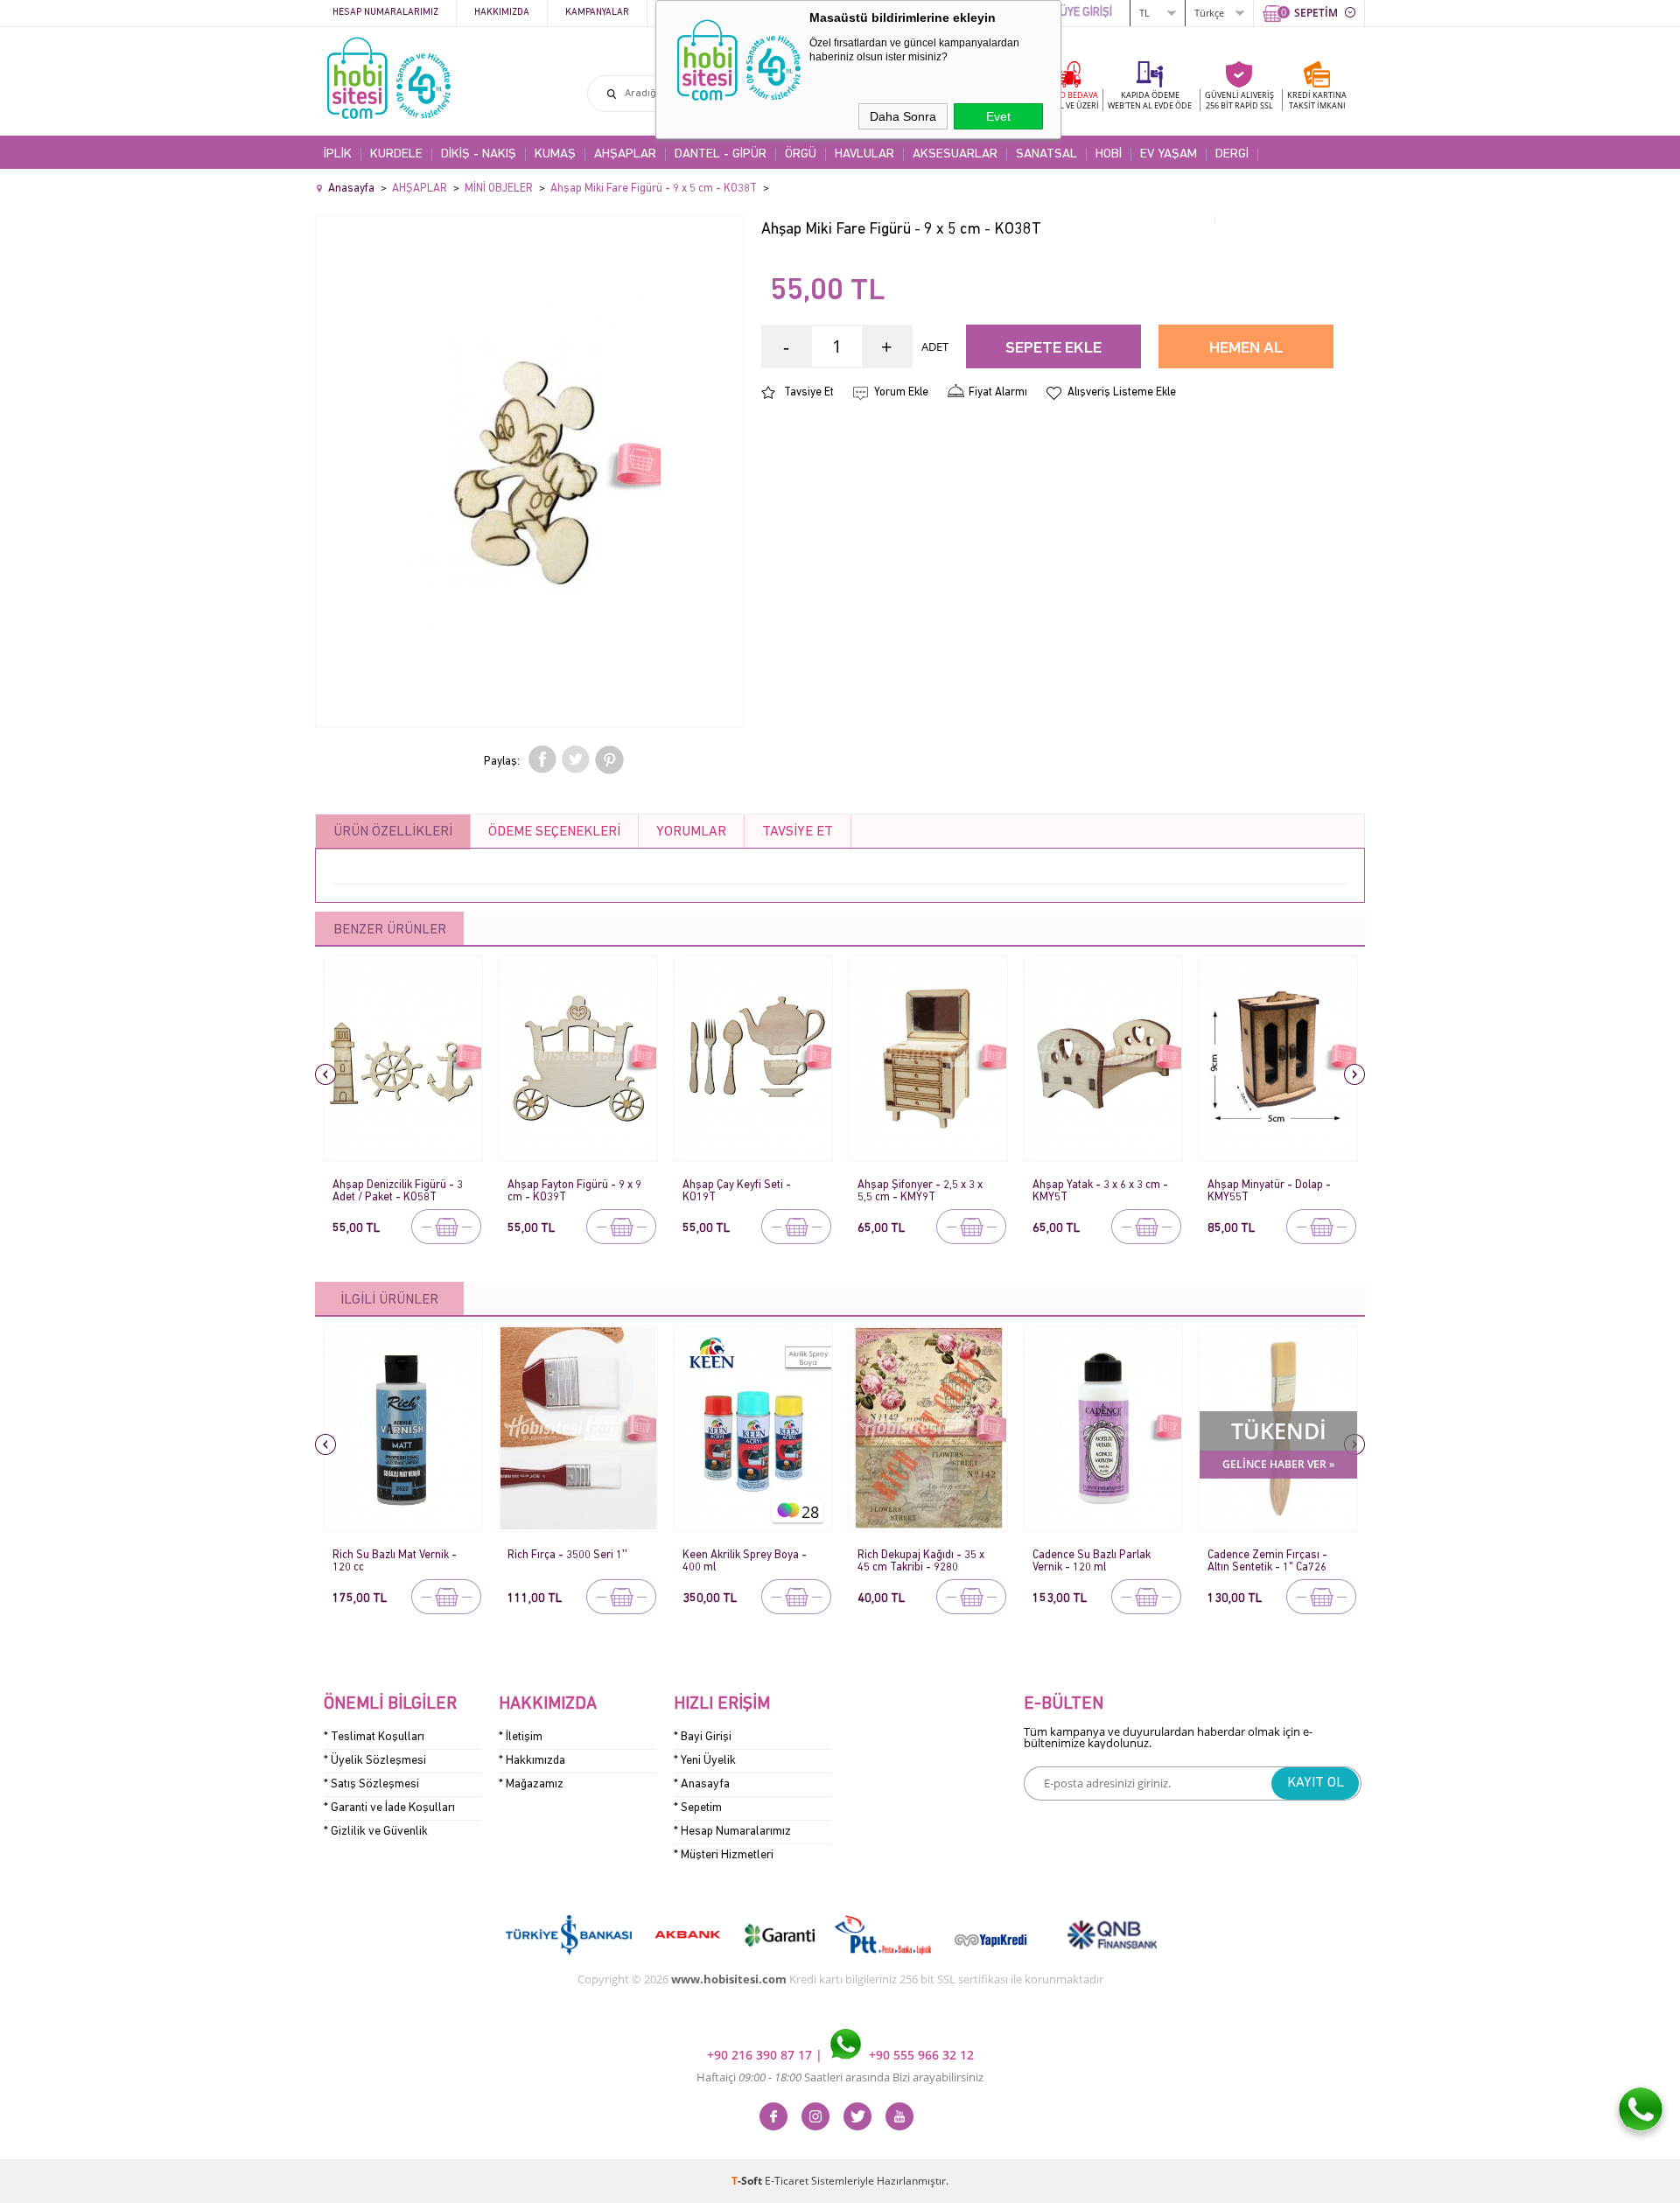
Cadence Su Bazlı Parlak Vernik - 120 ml (1092, 1561)
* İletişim (521, 1737)
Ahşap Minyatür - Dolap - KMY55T (1269, 1191)
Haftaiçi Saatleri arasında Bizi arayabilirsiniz (840, 2077)
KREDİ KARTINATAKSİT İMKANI (1317, 100)
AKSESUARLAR (955, 154)
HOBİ (1109, 154)
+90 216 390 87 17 (761, 2055)
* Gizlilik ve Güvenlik (376, 1832)
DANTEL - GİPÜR (721, 154)
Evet (998, 116)
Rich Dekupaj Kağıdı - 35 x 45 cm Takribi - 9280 (921, 1561)
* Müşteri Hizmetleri (724, 1855)
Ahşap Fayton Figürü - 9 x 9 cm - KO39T (574, 1191)
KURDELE (396, 154)
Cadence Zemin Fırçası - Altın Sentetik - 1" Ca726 (1267, 1561)
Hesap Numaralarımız (385, 13)
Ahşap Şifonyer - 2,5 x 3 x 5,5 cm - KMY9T (920, 1191)
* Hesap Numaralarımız (732, 1832)
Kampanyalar (597, 13)
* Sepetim (698, 1808)
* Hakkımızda (532, 1761)
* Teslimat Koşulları (374, 1737)
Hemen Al (1246, 349)
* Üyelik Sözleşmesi (375, 1761)
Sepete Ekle (1053, 349)
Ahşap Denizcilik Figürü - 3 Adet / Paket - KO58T (398, 1191)
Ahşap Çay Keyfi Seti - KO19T (737, 1191)
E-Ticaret (787, 2181)
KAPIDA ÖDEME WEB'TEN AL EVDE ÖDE (1150, 100)
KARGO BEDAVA (1067, 100)
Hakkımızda (502, 13)
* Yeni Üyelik (705, 1761)
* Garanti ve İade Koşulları (389, 1808)
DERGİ (1232, 154)
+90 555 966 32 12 (920, 2055)
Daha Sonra (903, 116)
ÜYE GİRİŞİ (1086, 13)
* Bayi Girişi (703, 1737)
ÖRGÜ (801, 154)
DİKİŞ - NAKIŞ (479, 154)
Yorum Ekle (901, 392)
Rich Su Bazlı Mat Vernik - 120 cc (395, 1561)
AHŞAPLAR (625, 154)
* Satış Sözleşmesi (371, 1784)
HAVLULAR (864, 154)
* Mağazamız (531, 1784)
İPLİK (338, 154)
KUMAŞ (555, 154)
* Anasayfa (702, 1784)
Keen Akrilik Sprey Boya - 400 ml (745, 1561)
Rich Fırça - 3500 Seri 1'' (567, 1555)
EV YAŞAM (1169, 154)
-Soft (748, 2181)
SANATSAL (1046, 154)
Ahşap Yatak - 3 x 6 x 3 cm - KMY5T (1100, 1191)
